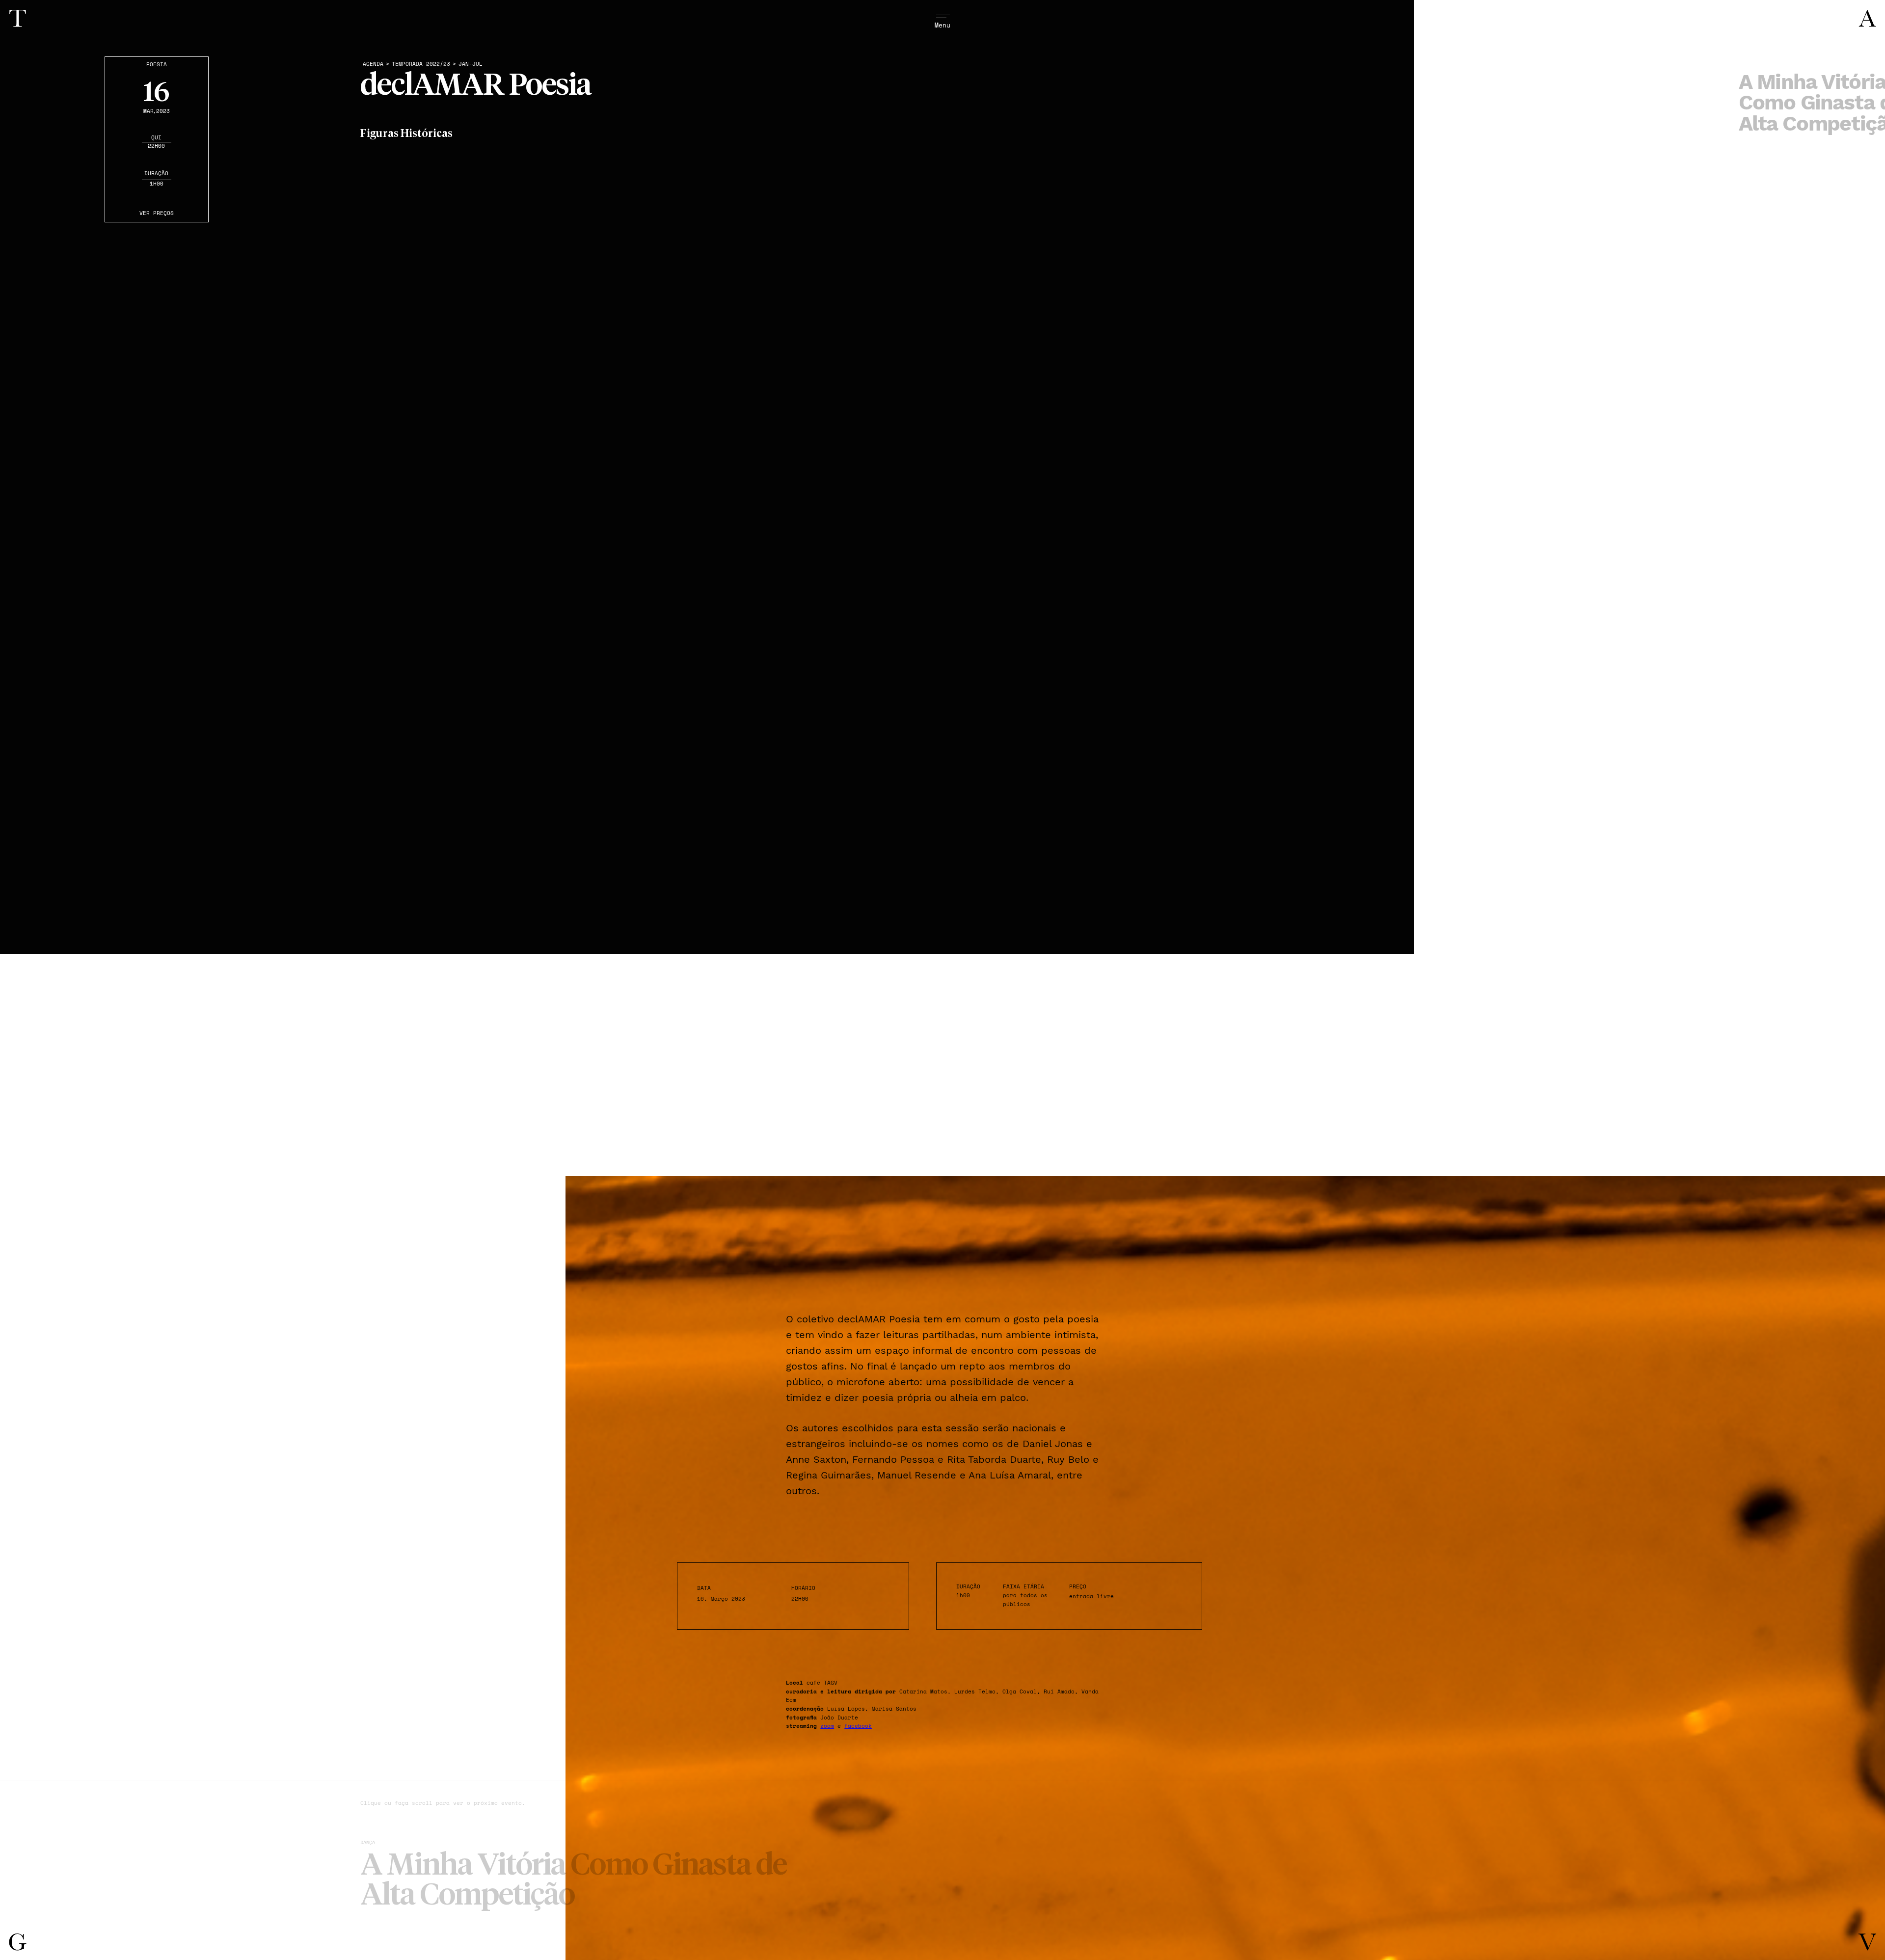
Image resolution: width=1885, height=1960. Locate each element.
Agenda (373, 64)
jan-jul (471, 64)
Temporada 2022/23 (421, 64)
